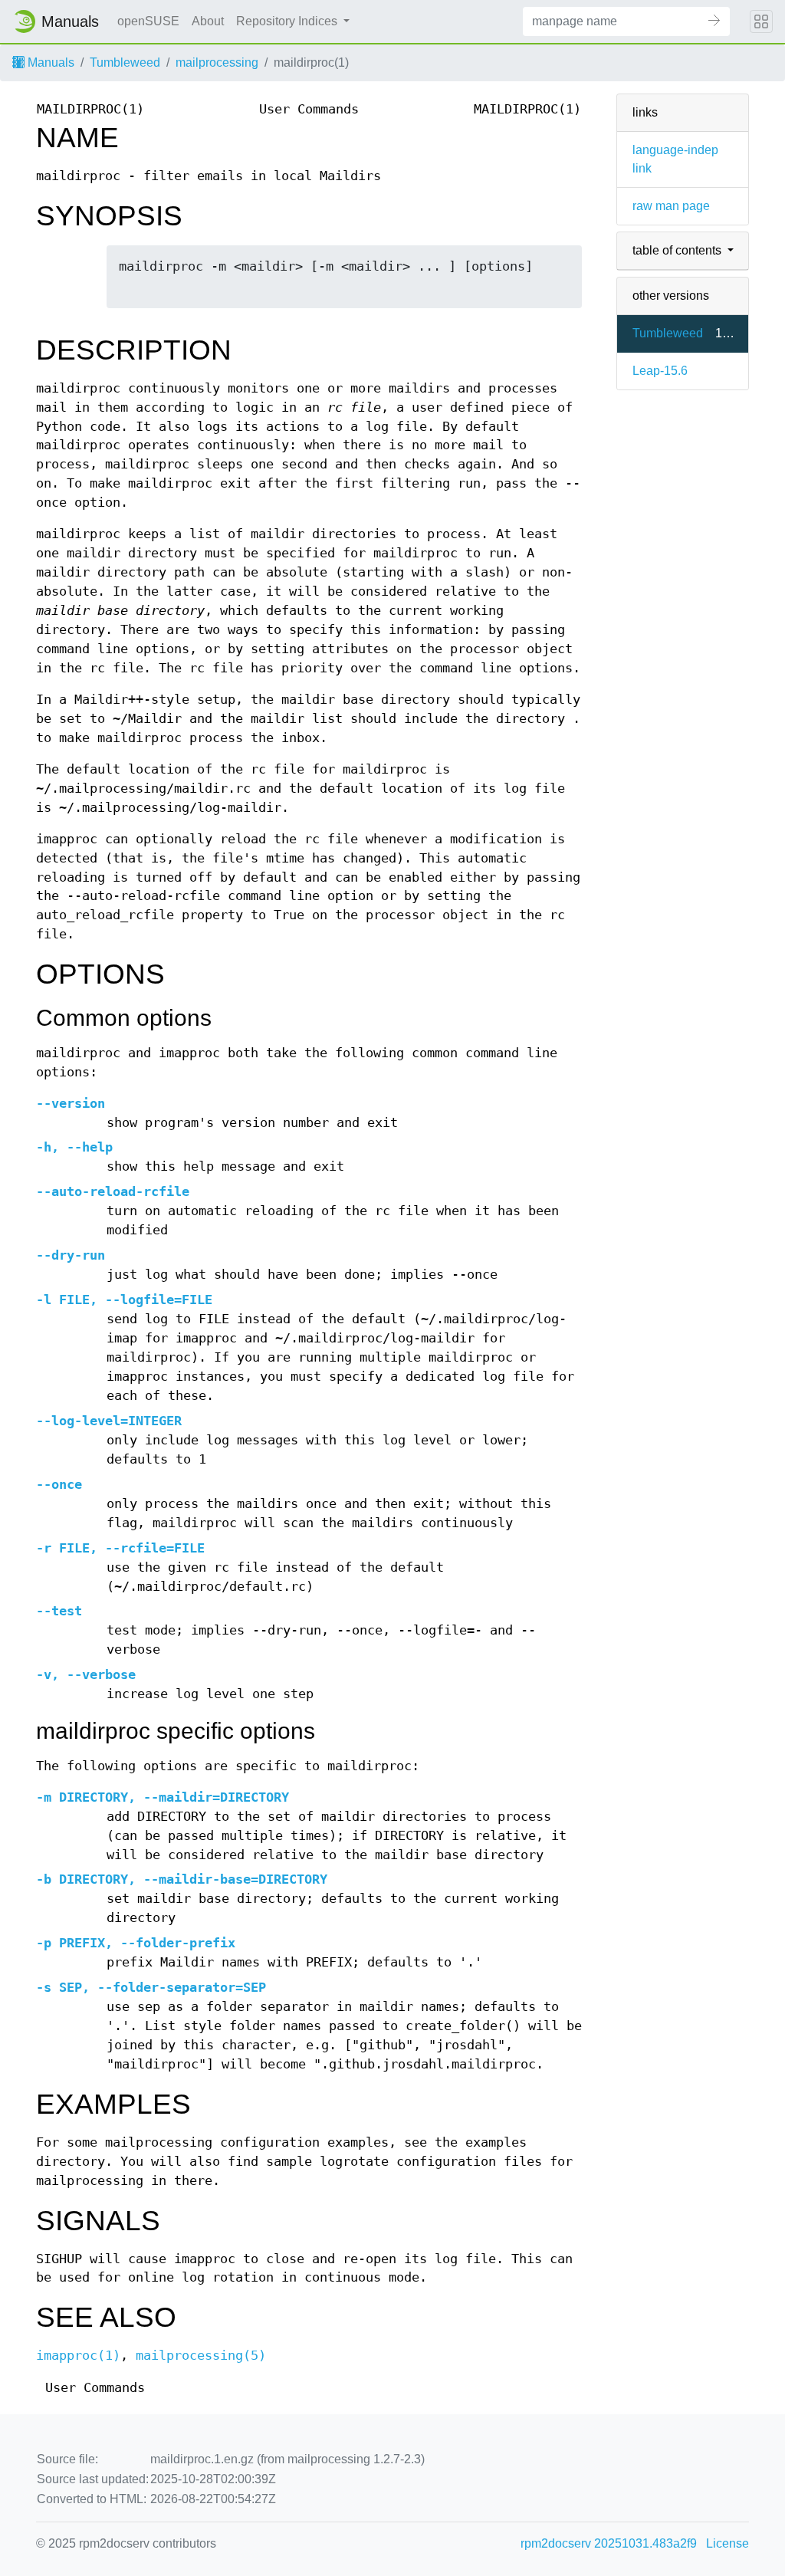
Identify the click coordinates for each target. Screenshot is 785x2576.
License (728, 2543)
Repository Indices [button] (288, 21)
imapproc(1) (78, 2356)
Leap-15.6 (660, 371)
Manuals (49, 62)
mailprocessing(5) (201, 2356)
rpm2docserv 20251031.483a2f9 (609, 2543)
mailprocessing (217, 62)
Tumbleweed (125, 62)
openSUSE (148, 21)
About (208, 21)
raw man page (671, 206)
